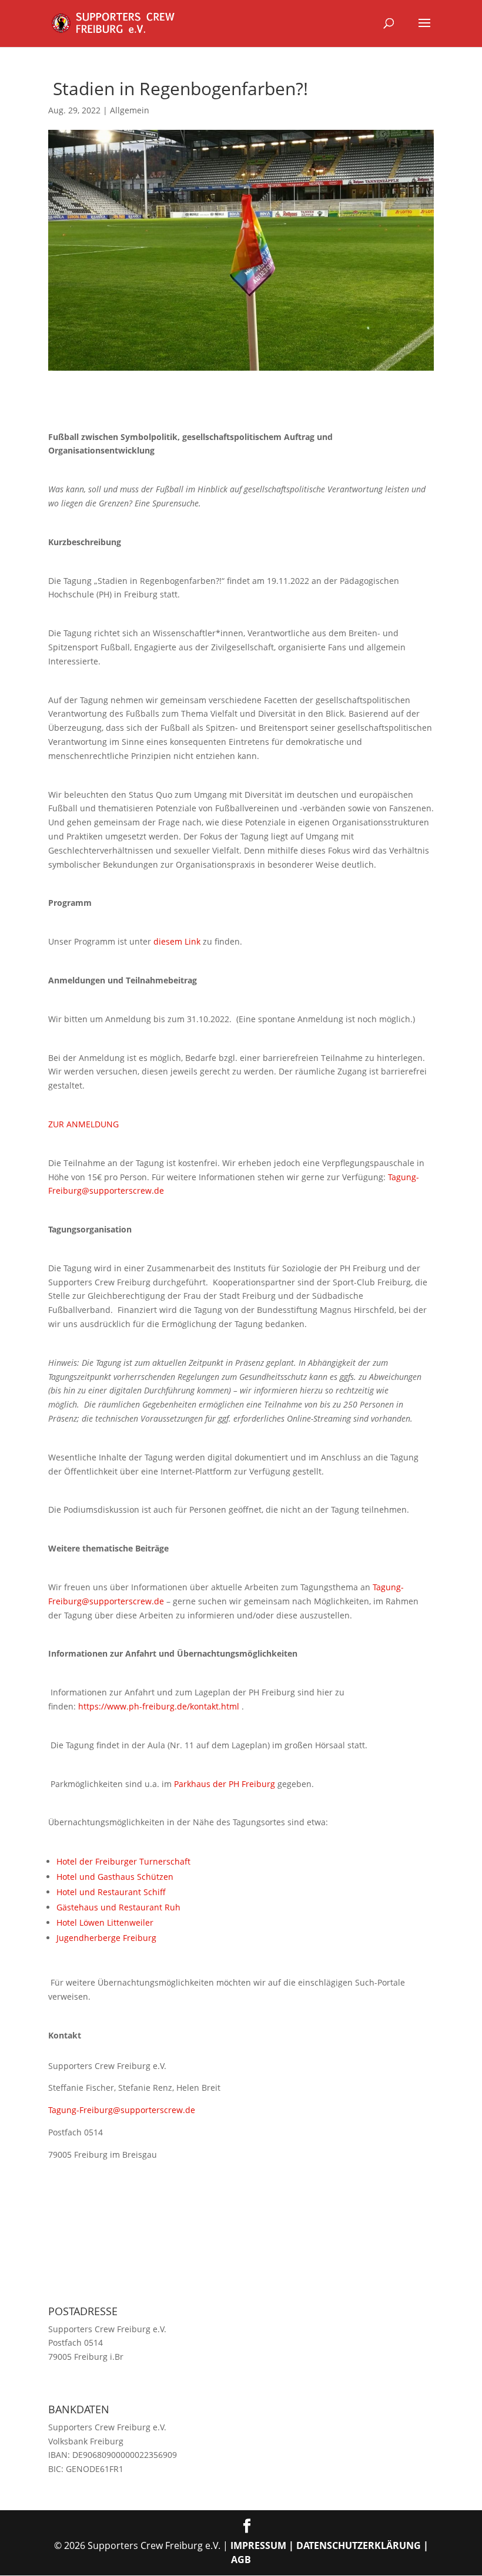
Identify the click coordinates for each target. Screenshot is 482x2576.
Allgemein (130, 110)
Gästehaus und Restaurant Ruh (118, 1907)
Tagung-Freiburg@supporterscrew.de (122, 2110)
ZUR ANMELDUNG (83, 1124)
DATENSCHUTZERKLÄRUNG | (362, 2545)
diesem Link (177, 941)
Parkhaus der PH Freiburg (225, 1784)
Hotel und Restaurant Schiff (111, 1892)
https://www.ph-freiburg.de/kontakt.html (159, 1706)
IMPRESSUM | (263, 2545)
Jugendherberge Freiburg (106, 1938)
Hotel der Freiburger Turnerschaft (123, 1861)
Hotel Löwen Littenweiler (105, 1922)
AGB (241, 2560)
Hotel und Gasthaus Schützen (115, 1877)
